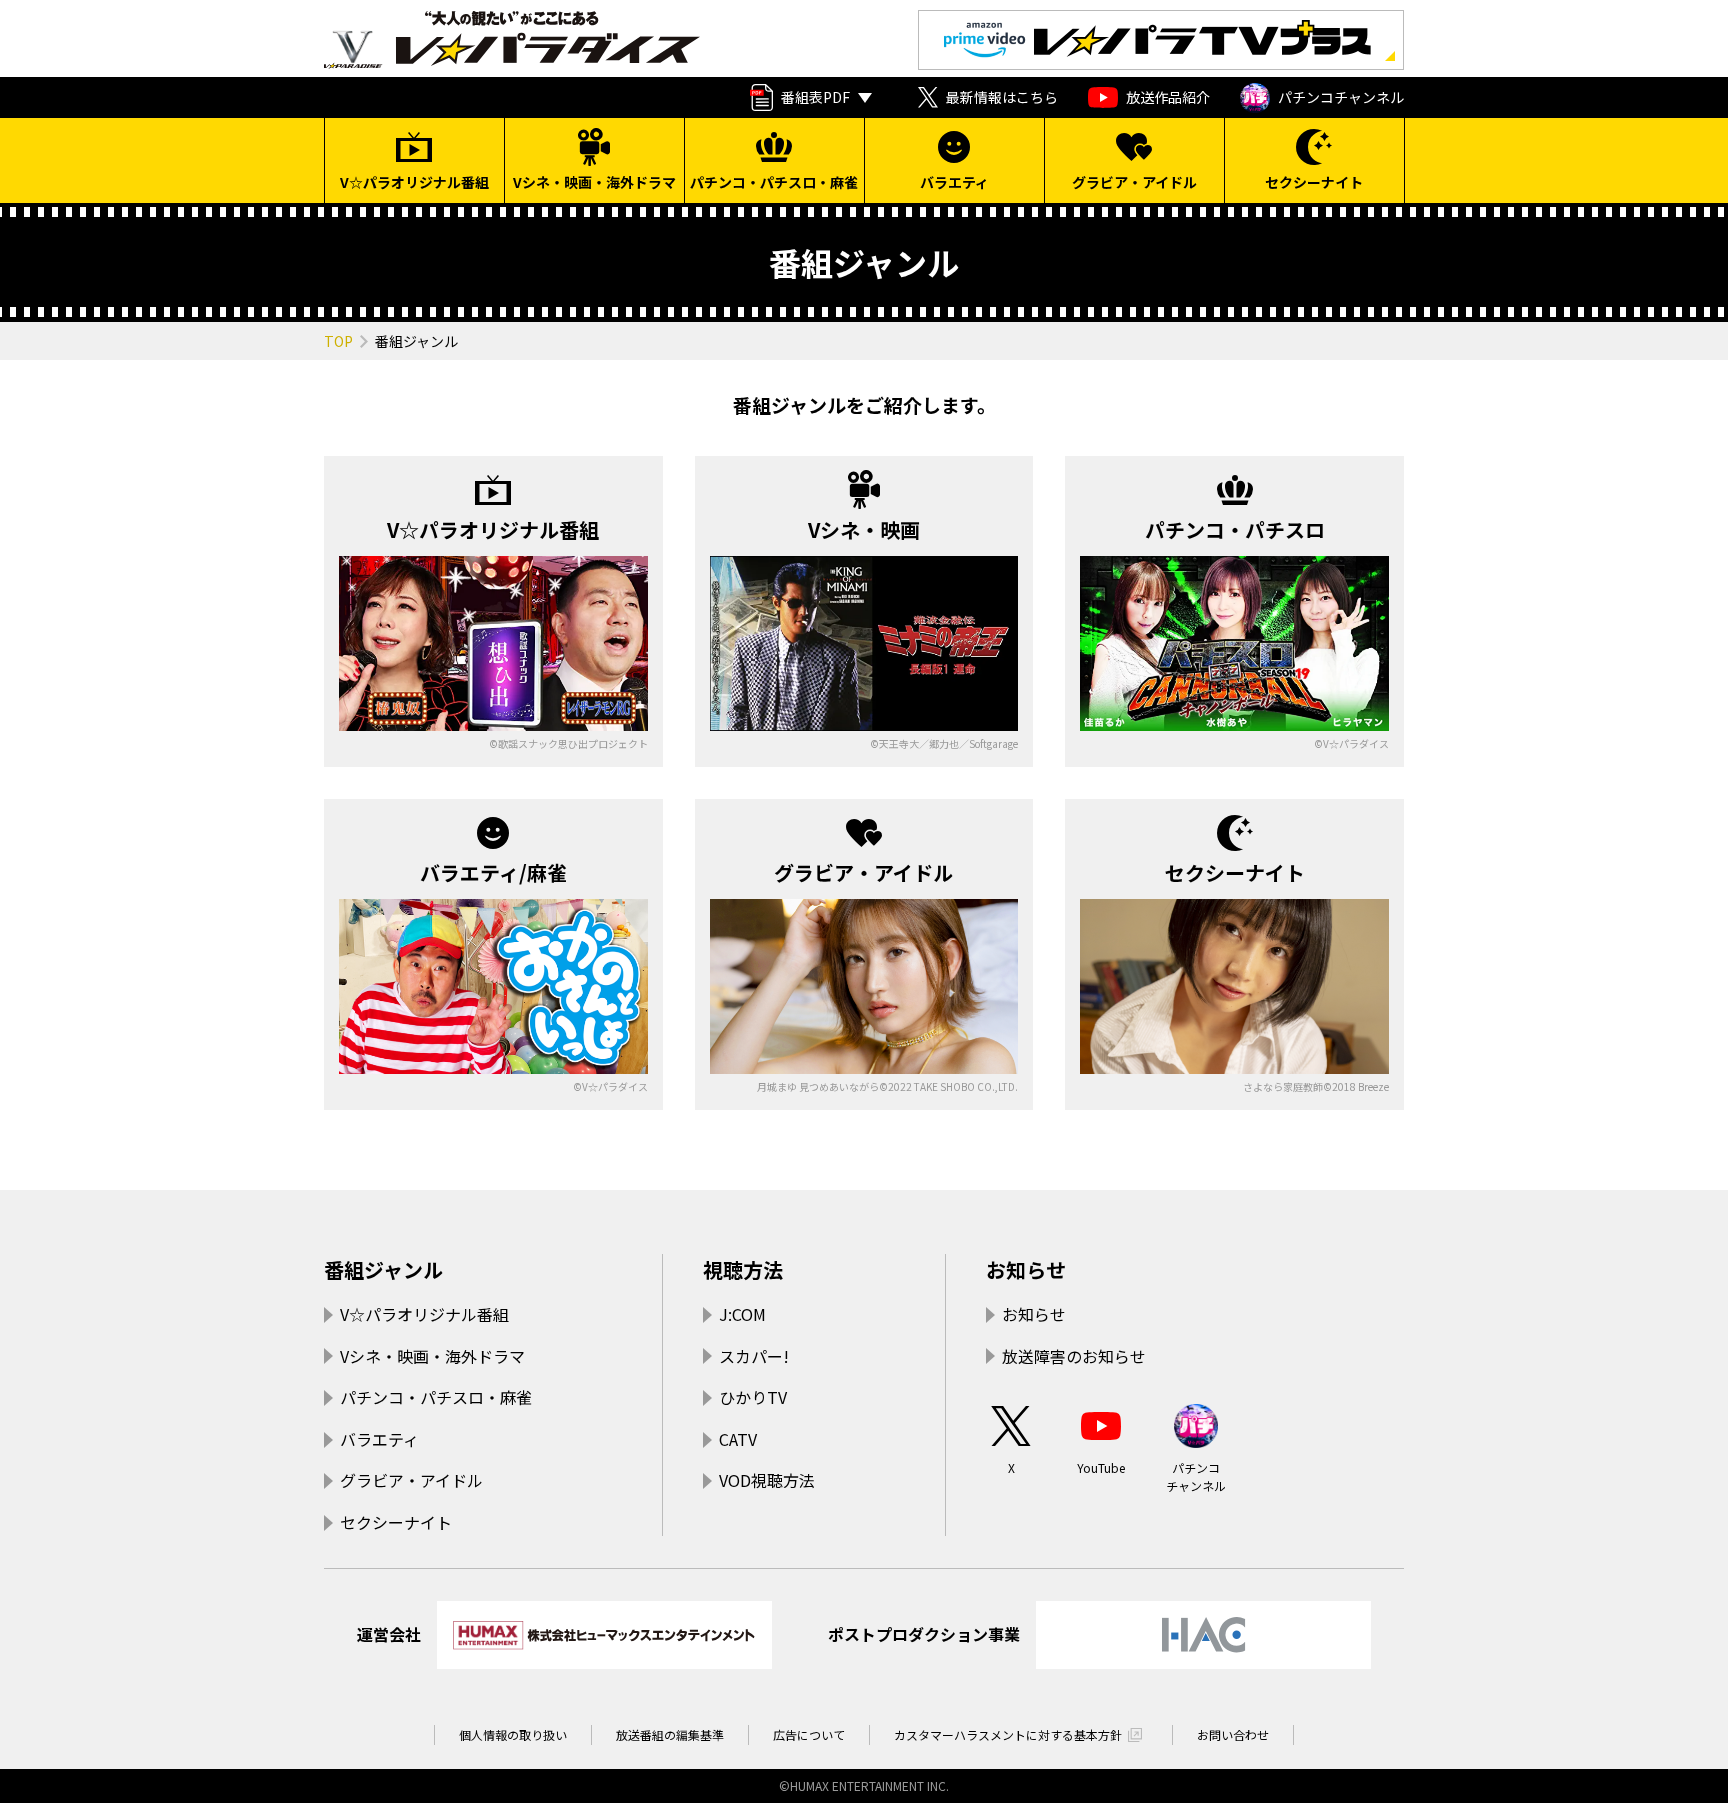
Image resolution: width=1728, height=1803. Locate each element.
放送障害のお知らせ (1074, 1356)
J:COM (742, 1314)
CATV (738, 1439)
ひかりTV (753, 1397)
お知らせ (1026, 1269)
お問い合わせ (1233, 1734)
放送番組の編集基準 (670, 1734)
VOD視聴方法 (767, 1480)
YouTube (1101, 1467)
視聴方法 (743, 1269)
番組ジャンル (383, 1269)
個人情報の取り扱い (513, 1734)
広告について (809, 1734)
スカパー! (754, 1356)
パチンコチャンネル (1341, 97)
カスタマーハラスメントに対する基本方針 (1008, 1734)
